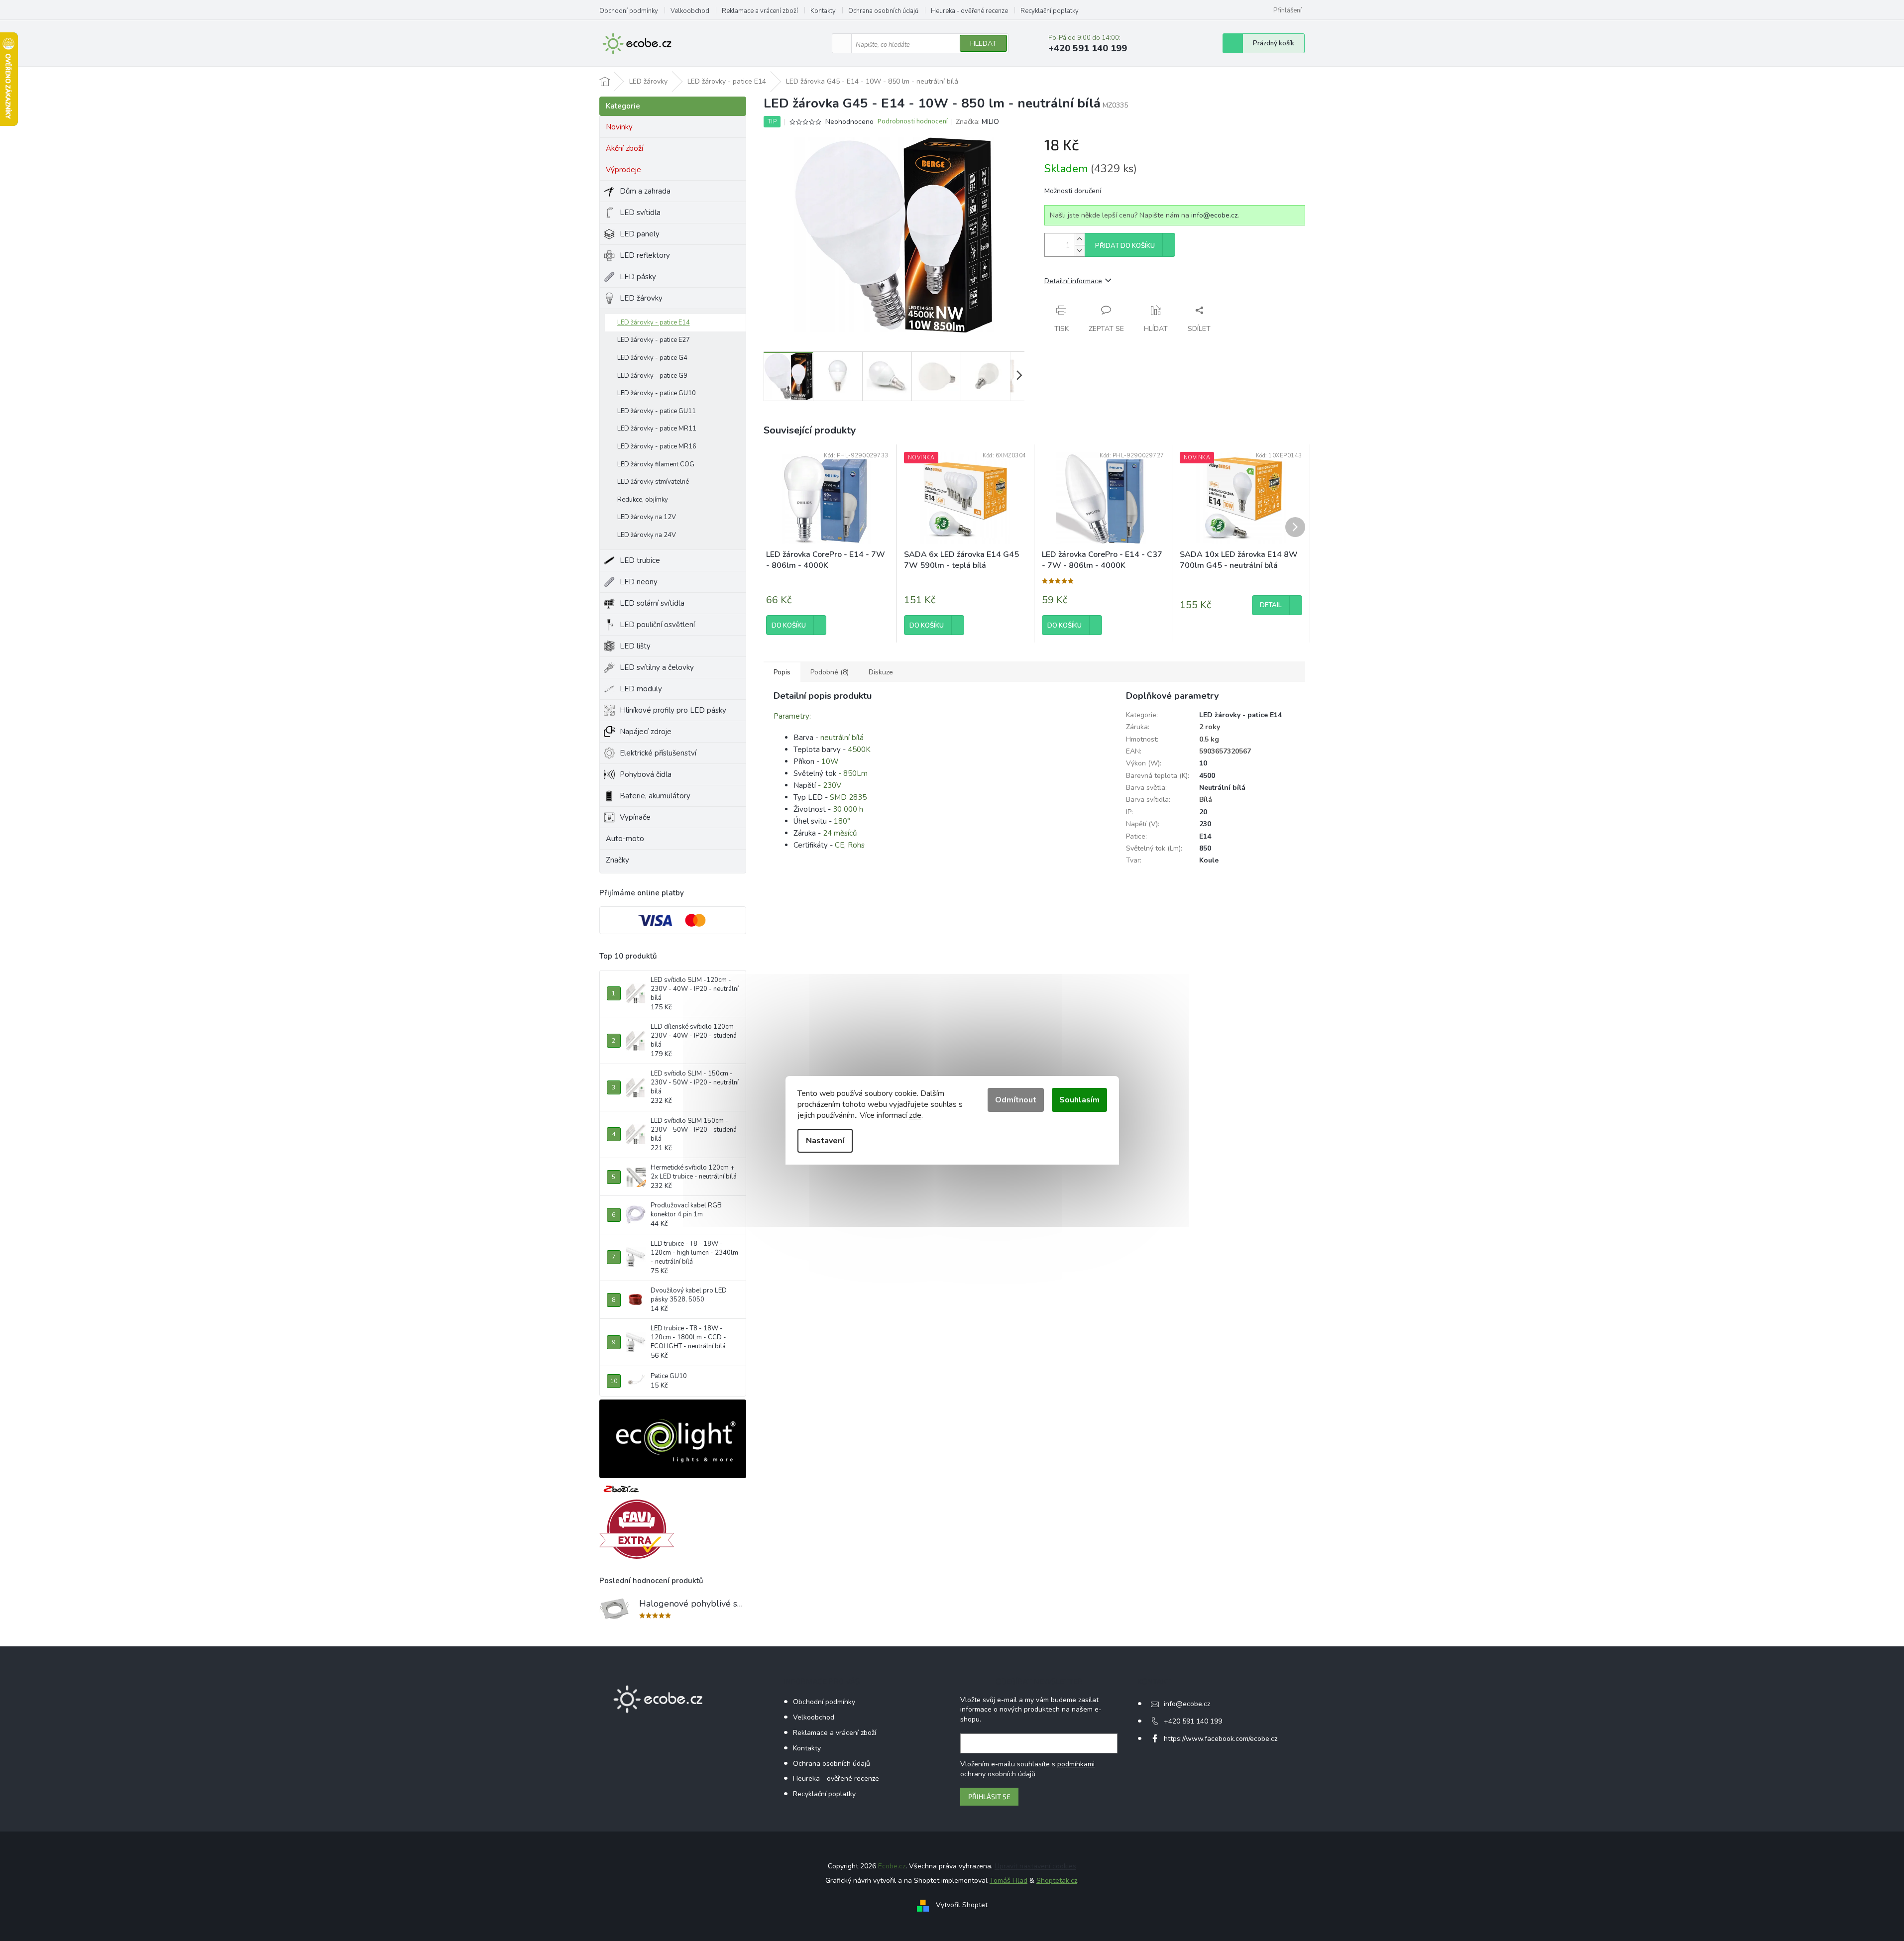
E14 (1205, 836)
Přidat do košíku (1125, 246)
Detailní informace (1073, 281)
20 (1203, 812)
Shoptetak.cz (1057, 1881)
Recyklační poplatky (1050, 11)
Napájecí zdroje (646, 732)
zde (915, 1115)
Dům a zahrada (645, 191)
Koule (1209, 860)
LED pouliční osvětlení (657, 625)
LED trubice (640, 560)
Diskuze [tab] (881, 672)
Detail (1271, 605)
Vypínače (635, 817)
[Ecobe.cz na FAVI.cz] (637, 1529)
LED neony (639, 582)
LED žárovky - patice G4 (652, 358)
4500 (1207, 776)
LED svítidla (640, 213)
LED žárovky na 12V (647, 517)
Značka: (977, 122)
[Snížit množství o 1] (1080, 251)
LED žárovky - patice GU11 (657, 411)
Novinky (619, 127)
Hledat (983, 44)
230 (1205, 824)
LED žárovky (641, 298)
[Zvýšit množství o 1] (1080, 239)
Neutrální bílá (1222, 788)
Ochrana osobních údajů (883, 11)
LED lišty (635, 646)
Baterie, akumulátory (655, 796)
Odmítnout (1016, 1100)
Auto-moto (625, 839)
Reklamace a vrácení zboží (760, 11)
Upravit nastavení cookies (1035, 1866)
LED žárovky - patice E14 (654, 323)
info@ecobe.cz (1214, 215)
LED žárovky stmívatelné (653, 482)
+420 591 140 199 (1193, 1721)
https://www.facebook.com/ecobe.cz (1221, 1739)
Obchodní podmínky (629, 11)
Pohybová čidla (646, 774)
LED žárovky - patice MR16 (657, 446)
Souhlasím (1079, 1100)
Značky (617, 860)
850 (1205, 848)
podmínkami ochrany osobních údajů (1027, 1769)
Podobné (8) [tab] (830, 672)
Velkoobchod (690, 11)
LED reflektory (645, 255)
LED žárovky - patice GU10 (657, 393)
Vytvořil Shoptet (962, 1905)
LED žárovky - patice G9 (652, 376)
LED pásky (638, 277)
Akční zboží (624, 148)
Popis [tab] (782, 672)
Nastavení (825, 1141)
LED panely (640, 234)
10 (1203, 763)
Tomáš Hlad (1008, 1881)
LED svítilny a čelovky (657, 667)
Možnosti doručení (1073, 191)
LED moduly (641, 689)
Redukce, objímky (643, 500)
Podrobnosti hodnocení (913, 122)
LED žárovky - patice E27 (654, 340)
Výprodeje (623, 170)
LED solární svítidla (652, 603)
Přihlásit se (989, 1796)
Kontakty (823, 11)
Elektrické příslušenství (658, 753)
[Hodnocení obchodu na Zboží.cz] (621, 1489)
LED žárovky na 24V (647, 535)
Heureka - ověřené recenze (969, 11)
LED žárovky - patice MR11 (657, 429)
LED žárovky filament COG (656, 464)
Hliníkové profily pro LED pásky (673, 710)
